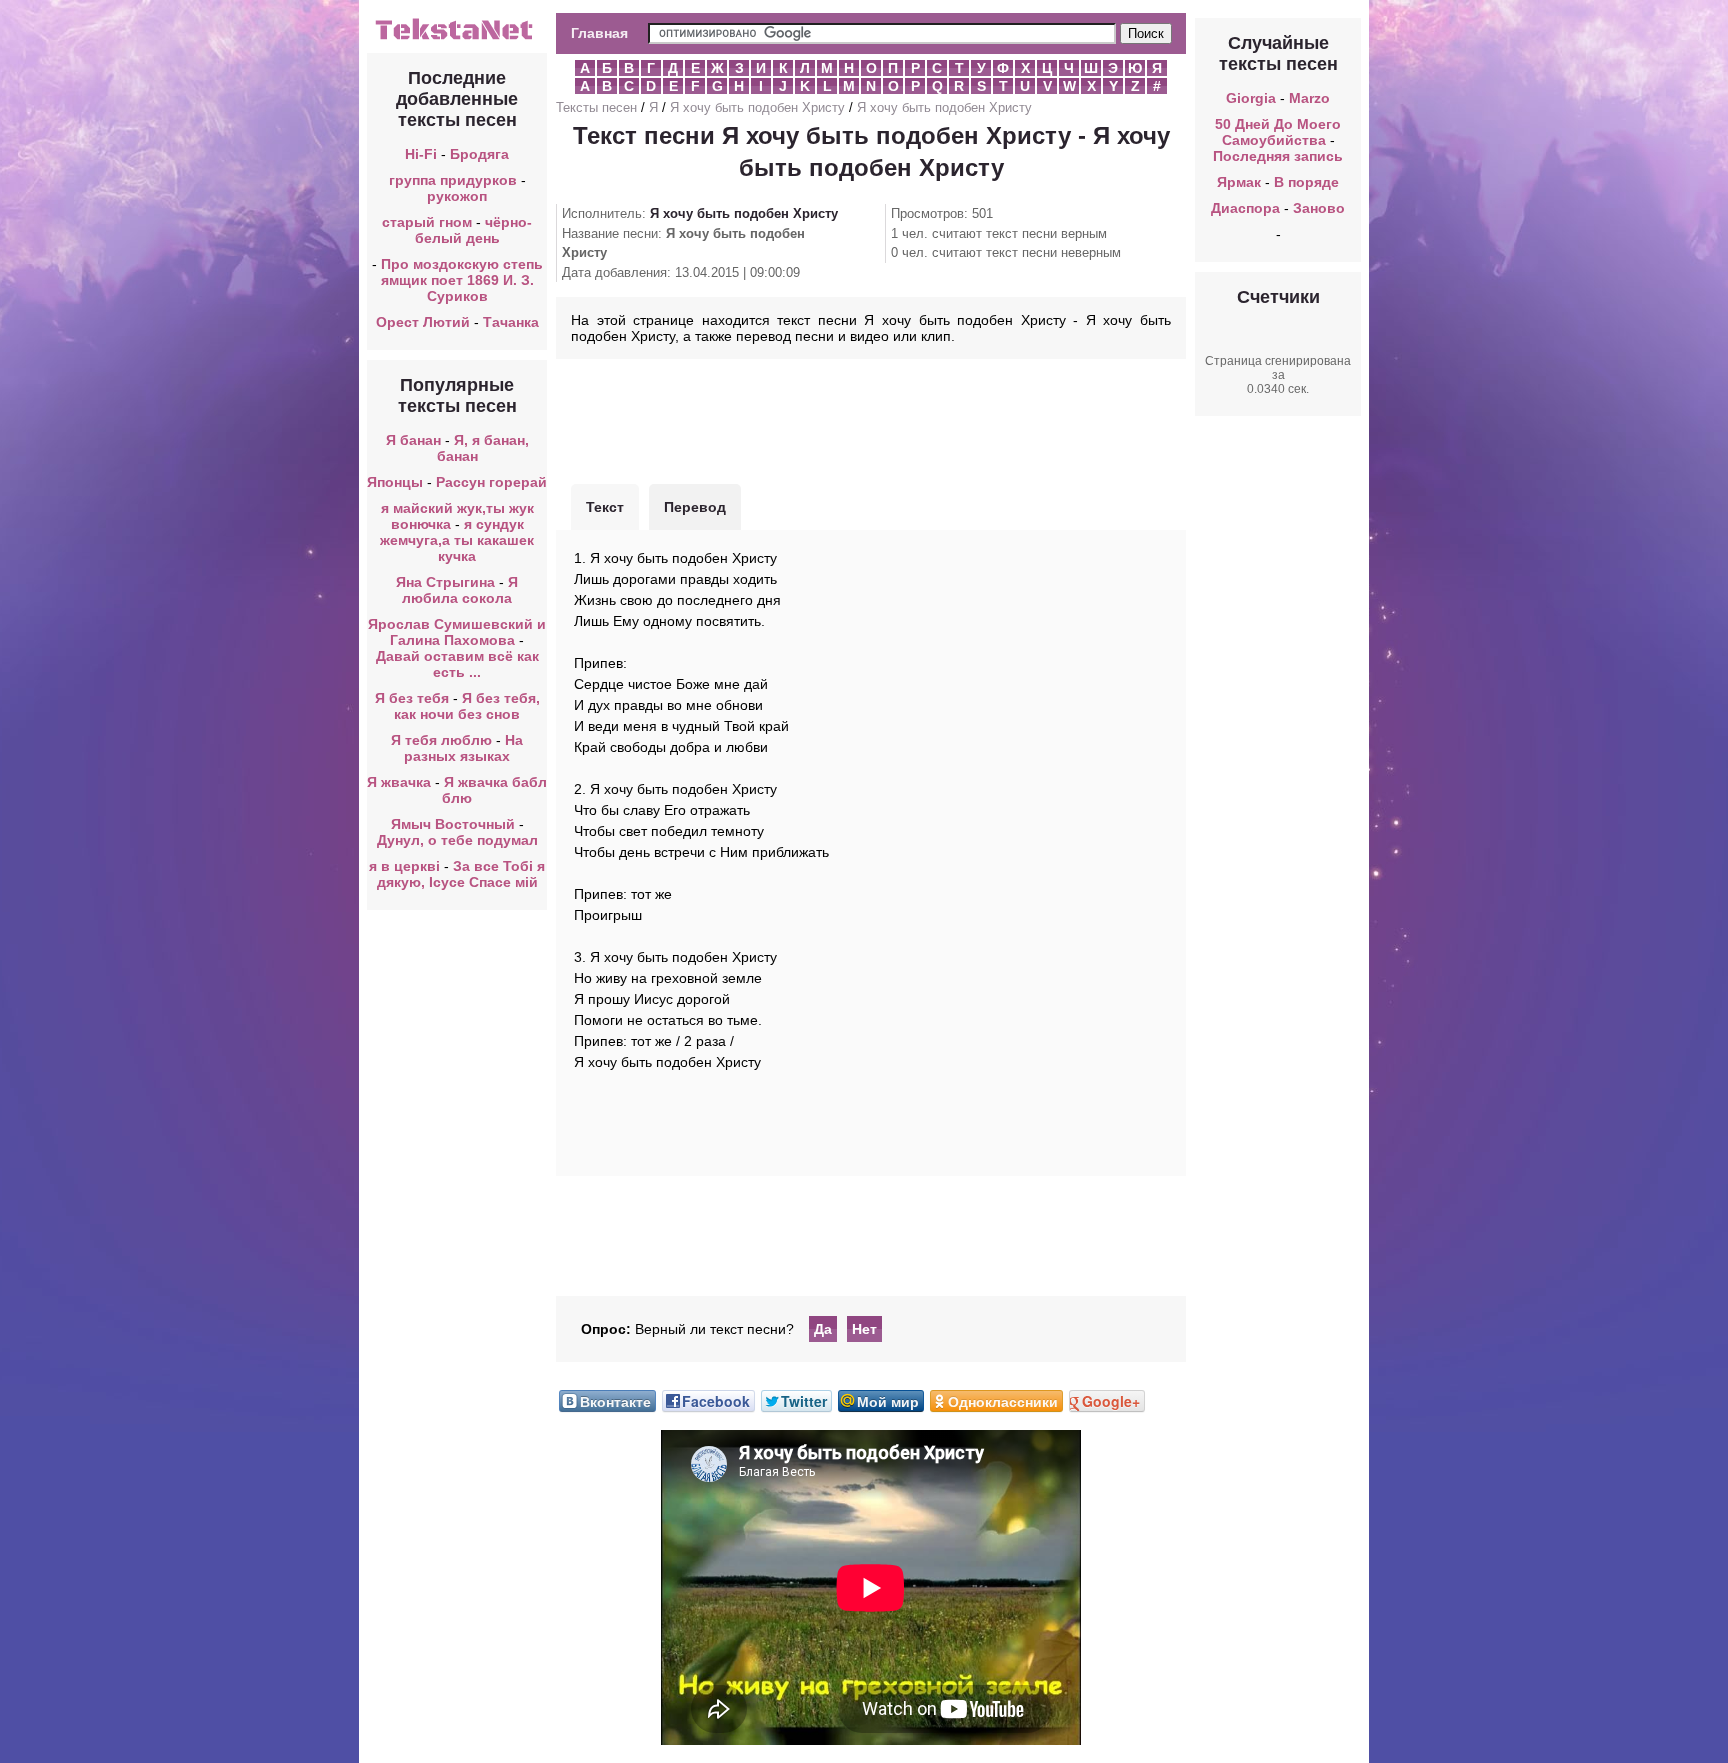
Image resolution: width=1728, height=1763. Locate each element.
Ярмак (1239, 182)
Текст (605, 507)
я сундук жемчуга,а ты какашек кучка (457, 540)
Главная (599, 33)
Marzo (1309, 98)
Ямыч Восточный (453, 824)
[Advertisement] (871, 419)
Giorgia (1251, 98)
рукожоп (457, 196)
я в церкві (404, 866)
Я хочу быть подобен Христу (757, 107)
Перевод (695, 507)
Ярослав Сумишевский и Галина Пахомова (457, 632)
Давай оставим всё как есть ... (457, 664)
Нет (864, 1329)
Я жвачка (399, 782)
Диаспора (1245, 208)
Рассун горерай (491, 482)
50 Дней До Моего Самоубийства (1278, 132)
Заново (1319, 208)
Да (823, 1329)
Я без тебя (412, 698)
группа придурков (453, 180)
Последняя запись (1278, 156)
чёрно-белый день (474, 230)
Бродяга (479, 154)
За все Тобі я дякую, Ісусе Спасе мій (461, 874)
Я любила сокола (460, 590)
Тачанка (511, 322)
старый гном (427, 222)
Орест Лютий (423, 322)
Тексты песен (596, 107)
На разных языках (463, 748)
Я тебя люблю (441, 740)
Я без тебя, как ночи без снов (467, 706)
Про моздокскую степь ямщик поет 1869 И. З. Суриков (462, 280)
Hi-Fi (421, 154)
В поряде (1306, 182)
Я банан (413, 440)
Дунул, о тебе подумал (457, 840)
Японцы (395, 482)
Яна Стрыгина (445, 582)
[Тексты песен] (457, 38)
